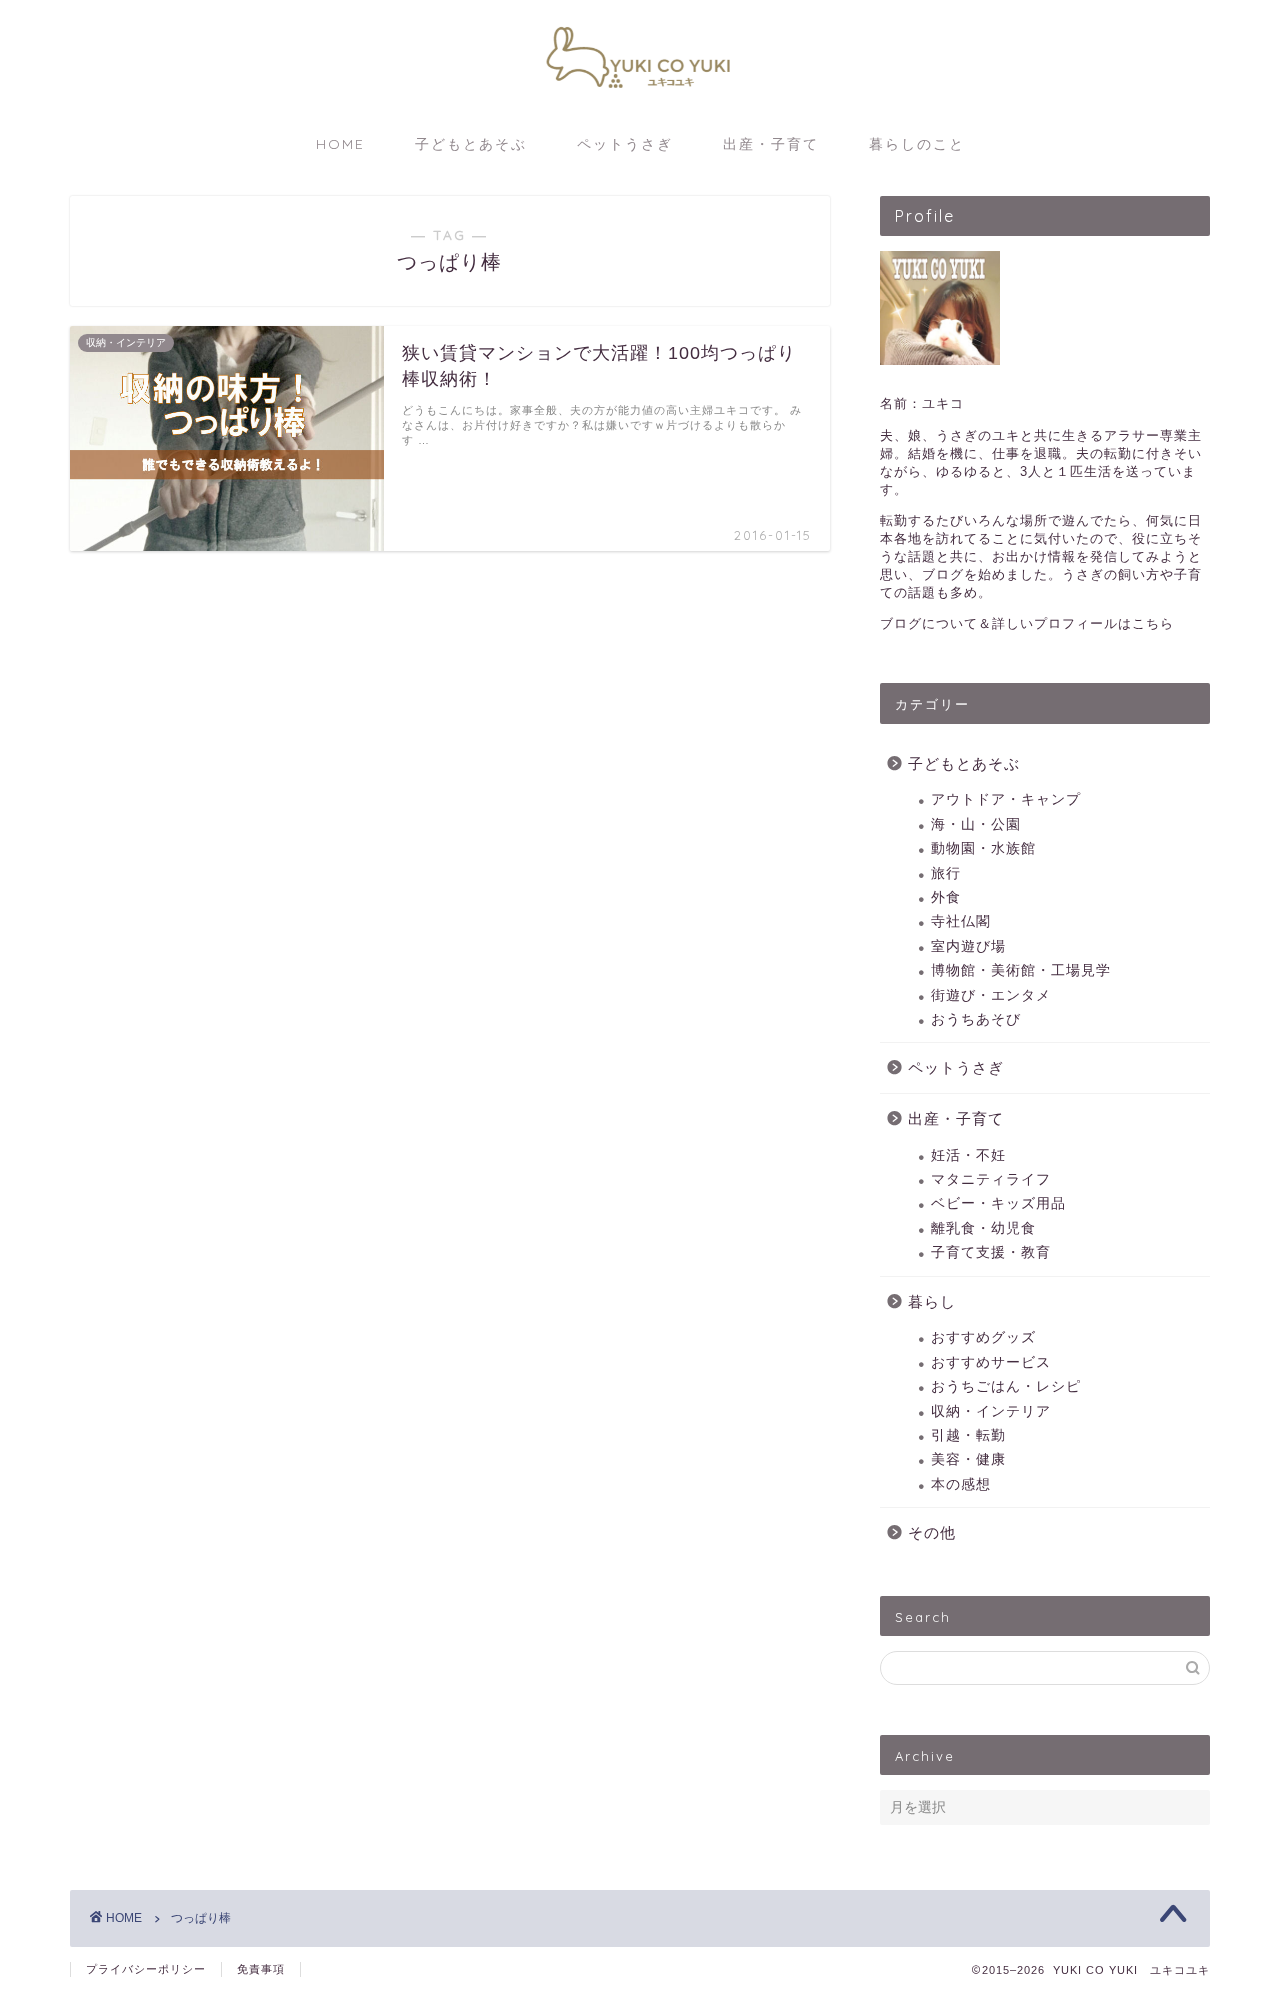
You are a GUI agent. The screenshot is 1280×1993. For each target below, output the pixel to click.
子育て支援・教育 (991, 1252)
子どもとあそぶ (471, 144)
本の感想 (961, 1484)
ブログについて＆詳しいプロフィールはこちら (1027, 623)
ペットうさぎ (625, 144)
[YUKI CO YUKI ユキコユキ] (640, 101)
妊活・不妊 (968, 1155)
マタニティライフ (991, 1179)
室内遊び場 (968, 946)
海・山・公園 (976, 824)
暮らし (932, 1301)
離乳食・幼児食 (983, 1228)
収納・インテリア (991, 1411)
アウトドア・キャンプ (1006, 799)
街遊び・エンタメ (991, 995)
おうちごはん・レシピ (1006, 1386)
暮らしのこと (917, 144)
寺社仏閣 (961, 921)
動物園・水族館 (983, 848)
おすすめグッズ (983, 1337)
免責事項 (261, 1969)
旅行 (946, 873)
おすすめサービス (991, 1362)
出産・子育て (771, 144)
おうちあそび (976, 1019)
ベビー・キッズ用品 (998, 1203)
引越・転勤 (968, 1435)
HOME (340, 144)
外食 (946, 897)
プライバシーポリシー (146, 1969)
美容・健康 (968, 1459)
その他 (932, 1532)
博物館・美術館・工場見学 (1021, 970)
